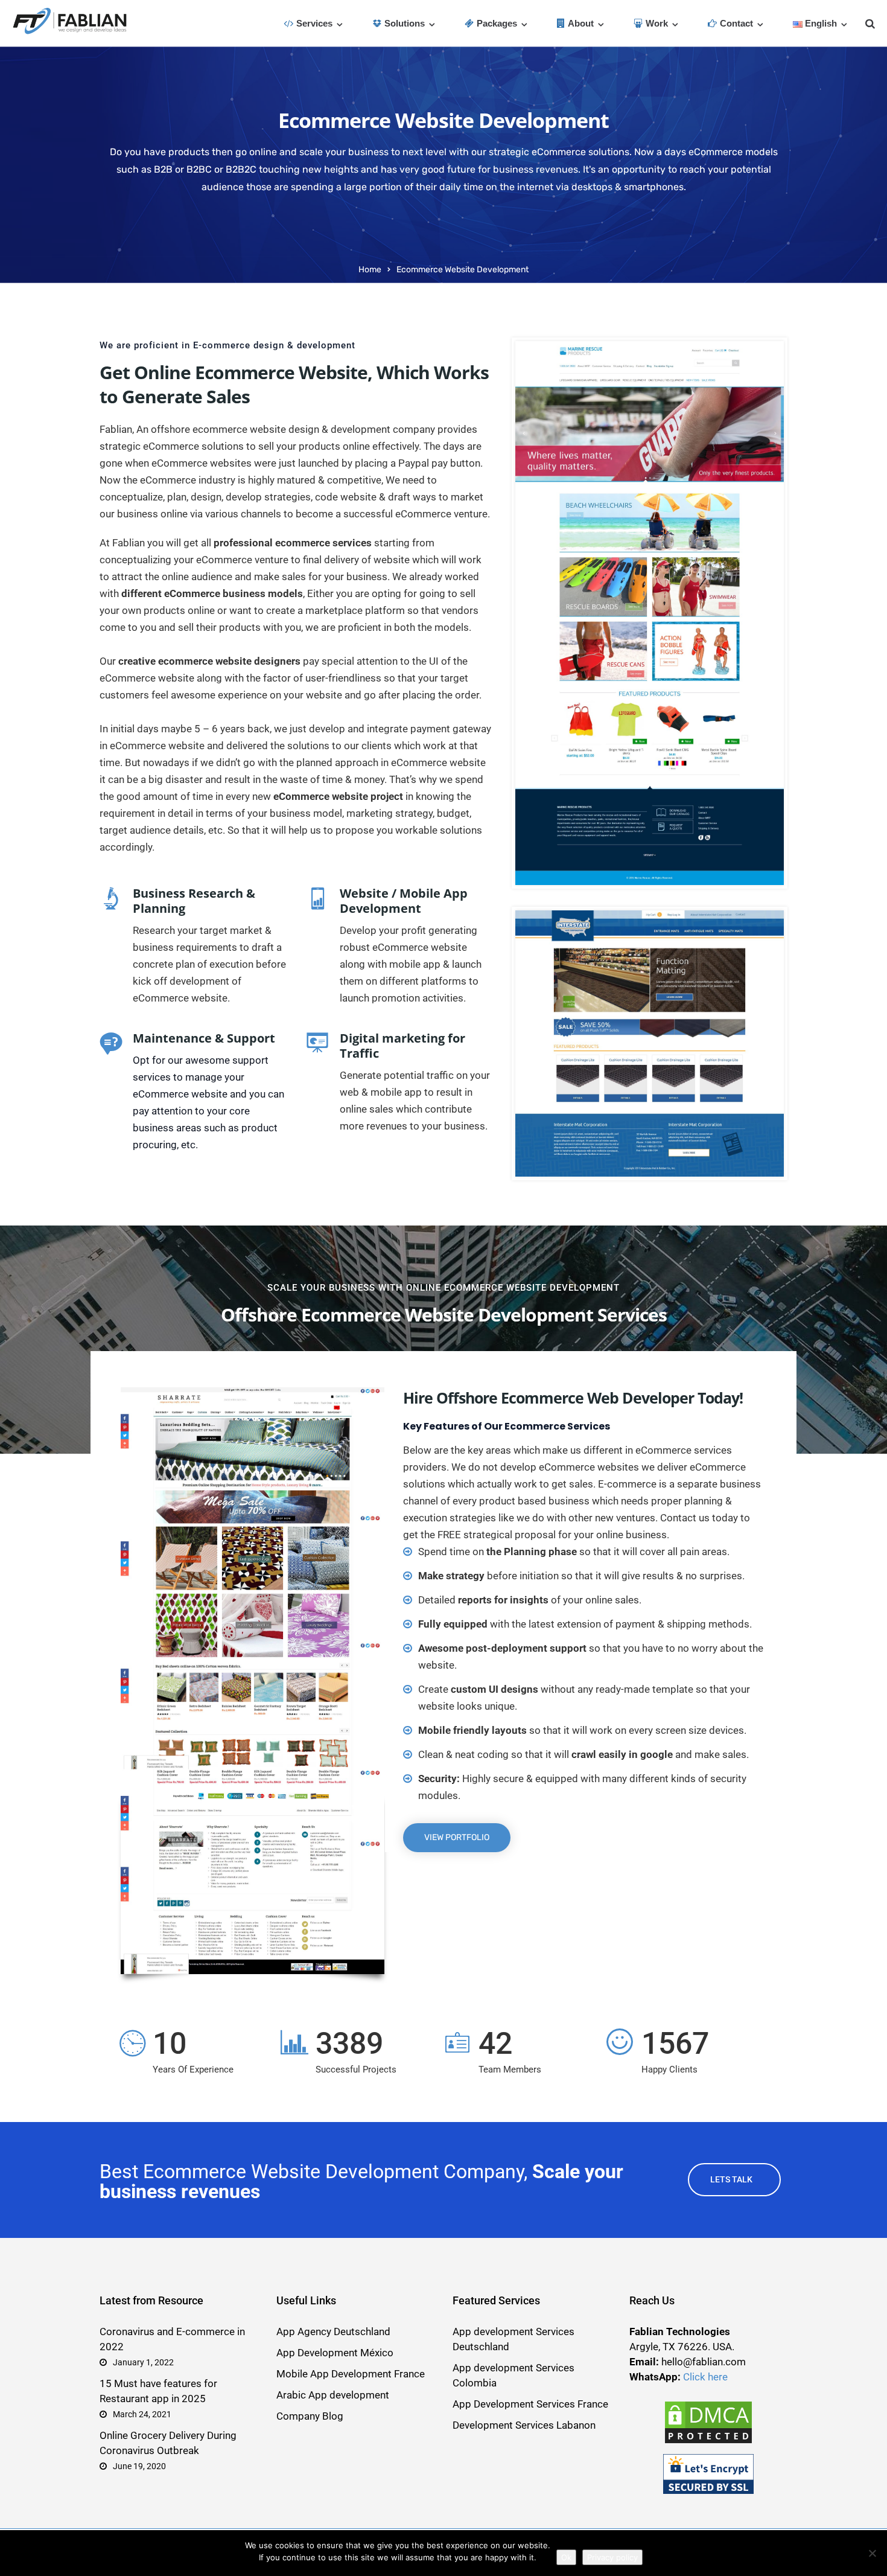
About (581, 23)
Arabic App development (333, 2395)
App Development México (335, 2353)
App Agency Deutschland (333, 2332)
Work (657, 23)
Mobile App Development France (351, 2374)
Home (370, 270)
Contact (736, 23)
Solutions (405, 23)
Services (314, 23)
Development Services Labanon (524, 2425)
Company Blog (310, 2416)
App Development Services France (530, 2404)
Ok (566, 2557)
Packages (497, 23)
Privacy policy (612, 2557)
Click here (705, 2377)
